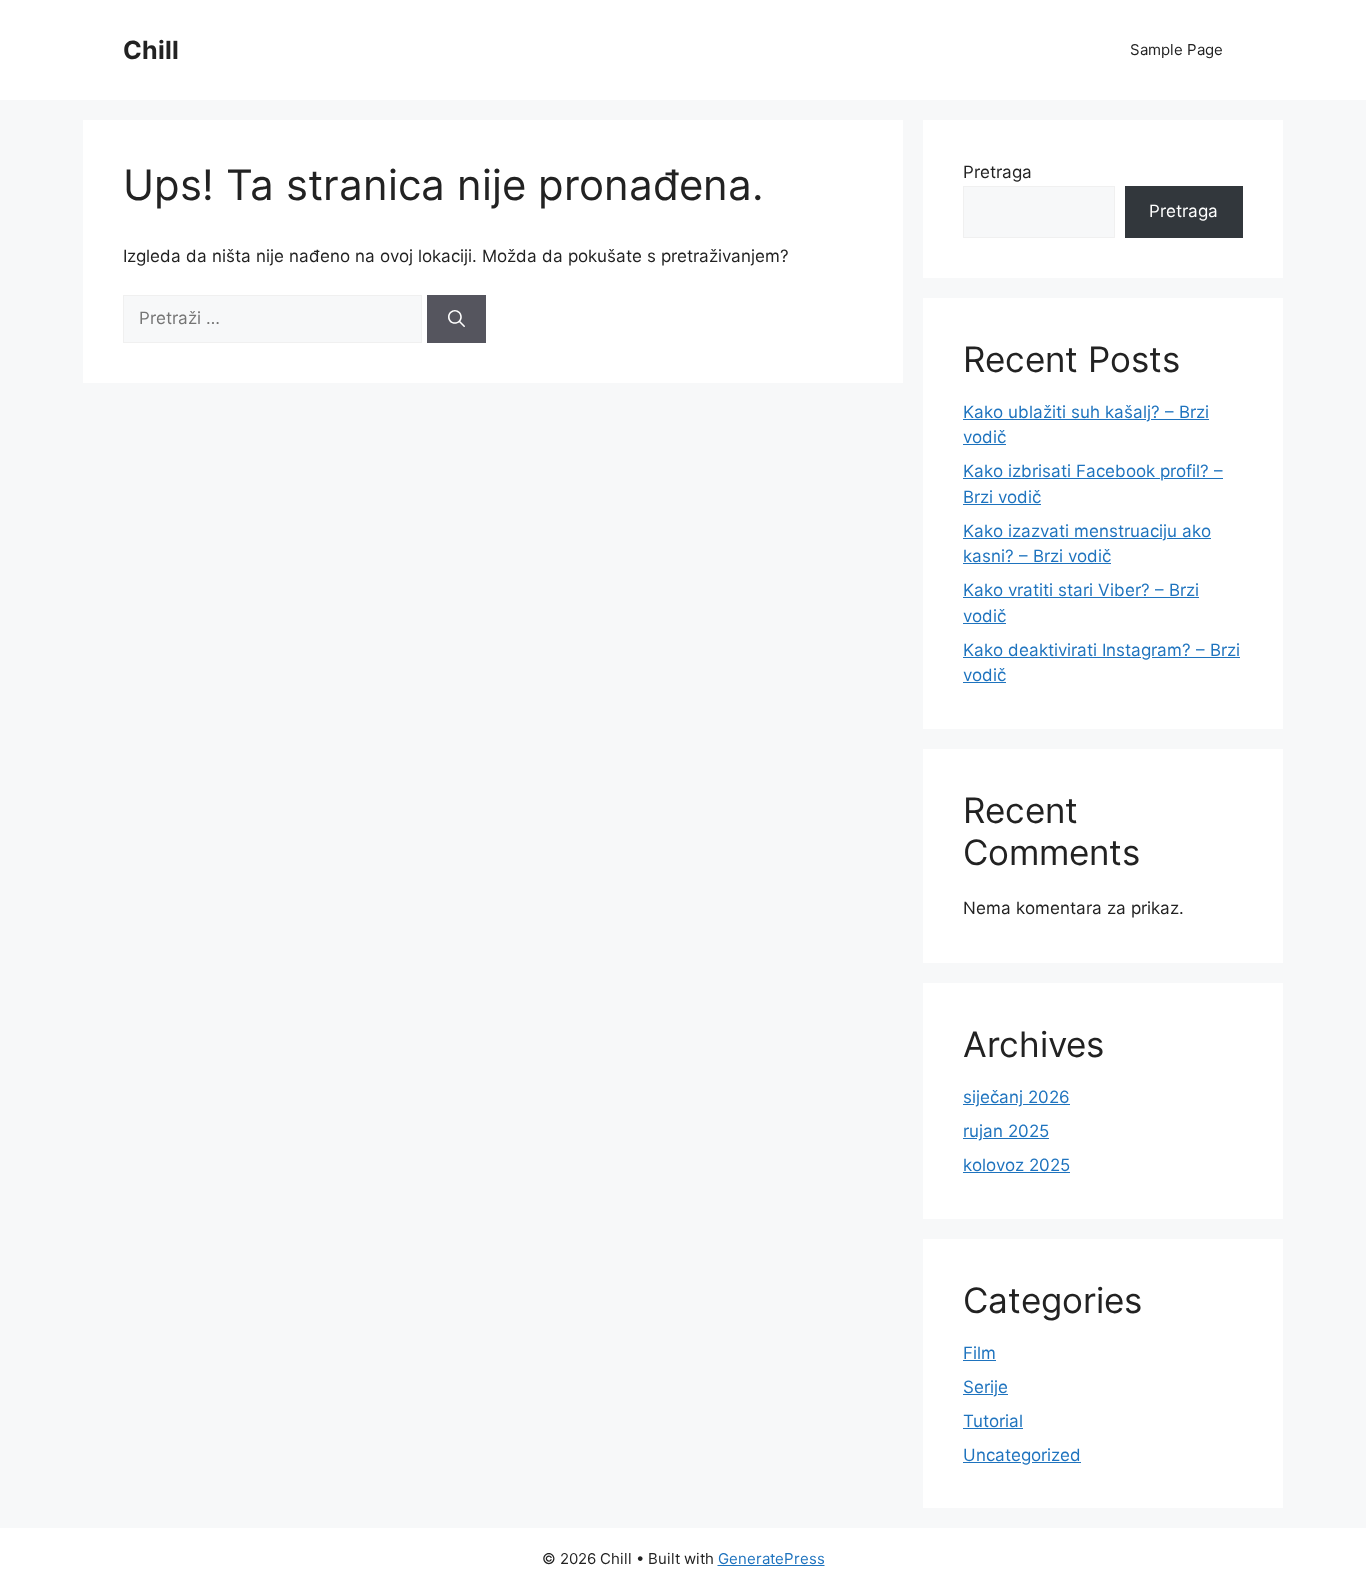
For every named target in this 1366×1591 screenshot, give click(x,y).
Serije (985, 1387)
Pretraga (997, 172)
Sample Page (1176, 49)
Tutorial (993, 1421)
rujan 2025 (1006, 1131)
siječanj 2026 (1016, 1097)
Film (979, 1353)
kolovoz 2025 (1016, 1165)
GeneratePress (771, 1558)
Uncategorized (1022, 1455)
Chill (151, 50)
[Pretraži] (456, 319)
